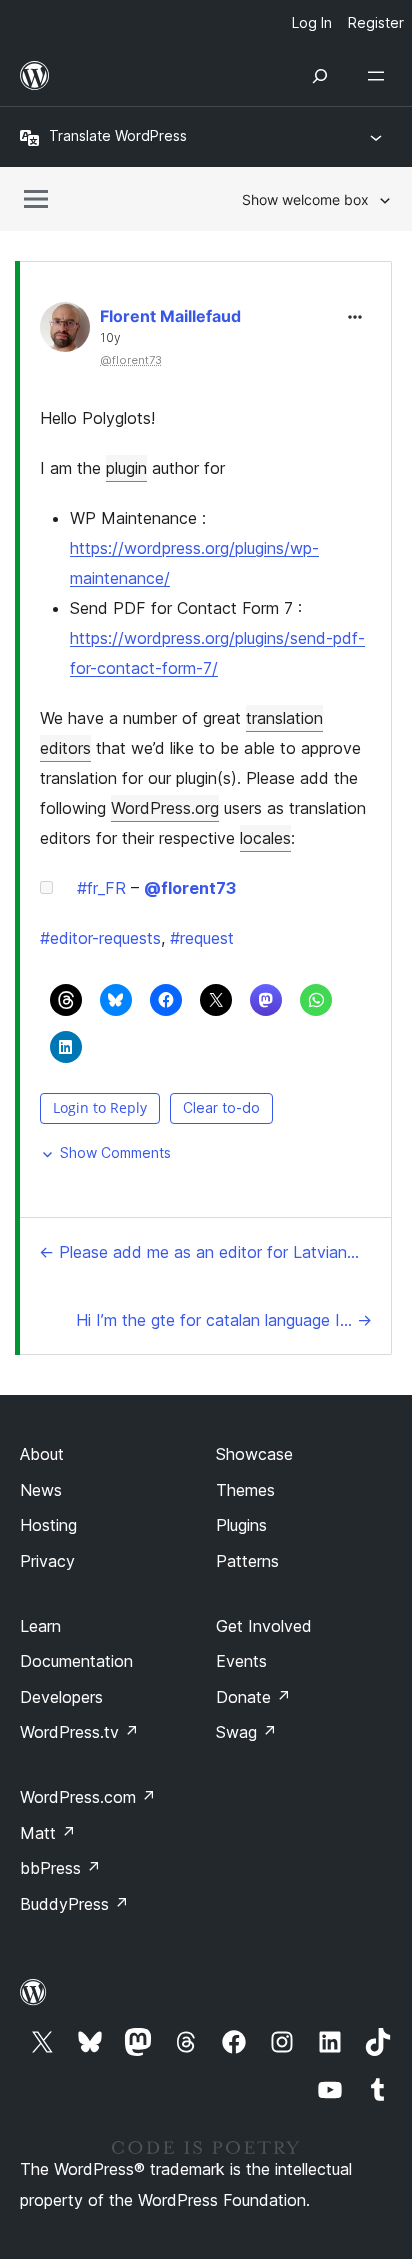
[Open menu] (380, 76)
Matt (48, 1833)
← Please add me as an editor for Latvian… (199, 1252)
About (42, 1454)
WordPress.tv (79, 1732)
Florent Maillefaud (170, 316)
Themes (245, 1490)
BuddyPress (74, 1904)
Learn (40, 1626)
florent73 (190, 888)
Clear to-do (221, 1107)
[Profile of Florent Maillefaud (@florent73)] (65, 331)
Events (241, 1661)
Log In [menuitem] (312, 22)
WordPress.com (88, 1797)
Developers (61, 1697)
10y (110, 338)
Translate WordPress (118, 135)
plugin (126, 468)
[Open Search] (320, 76)
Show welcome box (305, 199)
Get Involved (264, 1626)
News (41, 1490)
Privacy (47, 1561)
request (202, 938)
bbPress (60, 1868)
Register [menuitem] (376, 22)
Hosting (48, 1525)
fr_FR (101, 888)
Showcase (254, 1454)
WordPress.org (165, 808)
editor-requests (100, 938)
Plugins (241, 1525)
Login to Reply (100, 1107)
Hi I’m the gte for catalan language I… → (224, 1320)
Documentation (76, 1661)
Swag (246, 1732)
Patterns (247, 1561)
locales (265, 838)
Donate (253, 1697)
